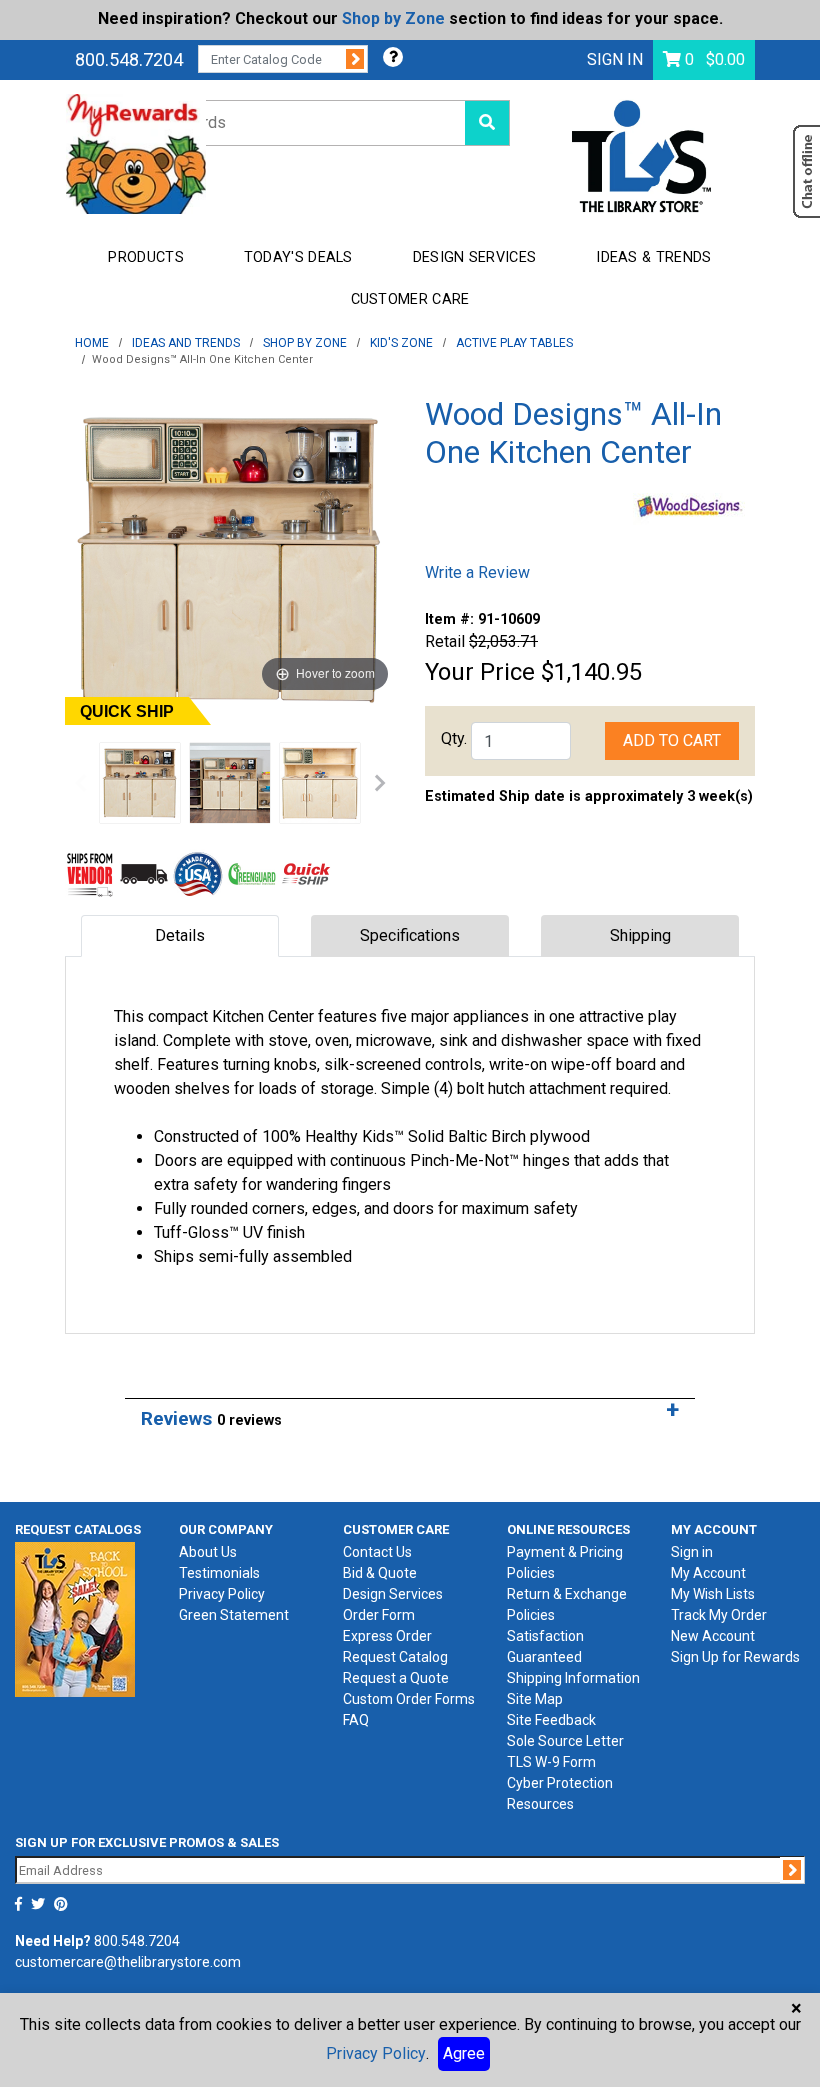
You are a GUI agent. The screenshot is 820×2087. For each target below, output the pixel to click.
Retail (445, 641)
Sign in (692, 1552)
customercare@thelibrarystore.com (128, 1962)
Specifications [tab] (410, 935)
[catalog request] (75, 1619)
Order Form (379, 1615)
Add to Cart (672, 740)
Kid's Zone (401, 343)
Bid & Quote (380, 1573)
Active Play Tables (514, 343)
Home (92, 343)
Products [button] (145, 257)
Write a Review (477, 572)
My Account (708, 1573)
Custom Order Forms (409, 1699)
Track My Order (719, 1615)
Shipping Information (573, 1678)
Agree (464, 2053)
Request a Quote (396, 1678)
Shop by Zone (393, 18)
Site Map (535, 1699)
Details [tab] (180, 935)
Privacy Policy (222, 1594)
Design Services (393, 1594)
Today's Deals (298, 257)
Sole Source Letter (565, 1741)
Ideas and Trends (186, 343)
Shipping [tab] (640, 935)
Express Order (387, 1636)
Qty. (454, 738)
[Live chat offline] (806, 171)
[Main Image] (140, 783)
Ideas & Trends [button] (653, 257)
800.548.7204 (129, 59)
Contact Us (377, 1552)
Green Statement (234, 1615)
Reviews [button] (211, 1418)
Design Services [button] (475, 257)
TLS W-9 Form (551, 1762)
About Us (208, 1552)
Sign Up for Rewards (735, 1657)
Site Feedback (551, 1720)
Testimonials (219, 1573)
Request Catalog (395, 1657)
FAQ (356, 1720)
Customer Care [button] (410, 299)
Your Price (480, 672)
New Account (713, 1636)
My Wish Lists (713, 1594)
